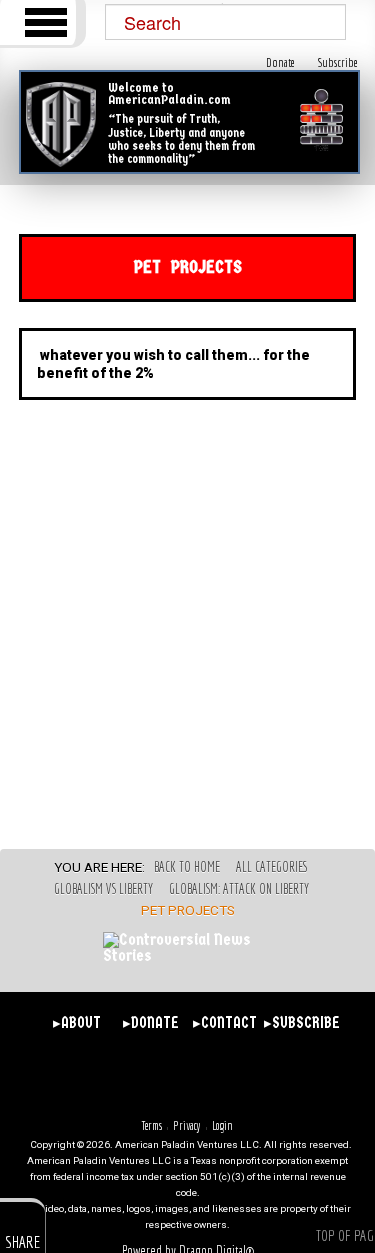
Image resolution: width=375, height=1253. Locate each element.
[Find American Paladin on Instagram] (206, 1077)
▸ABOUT (77, 1023)
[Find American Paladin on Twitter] (169, 1077)
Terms (152, 1125)
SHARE (22, 1241)
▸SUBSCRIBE (299, 1023)
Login (222, 1125)
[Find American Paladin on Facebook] (132, 1077)
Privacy (187, 1125)
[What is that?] (321, 120)
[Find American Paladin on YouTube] (242, 1077)
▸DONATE (151, 1023)
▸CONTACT (225, 1023)
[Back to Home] (61, 124)
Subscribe (338, 62)
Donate (280, 62)
